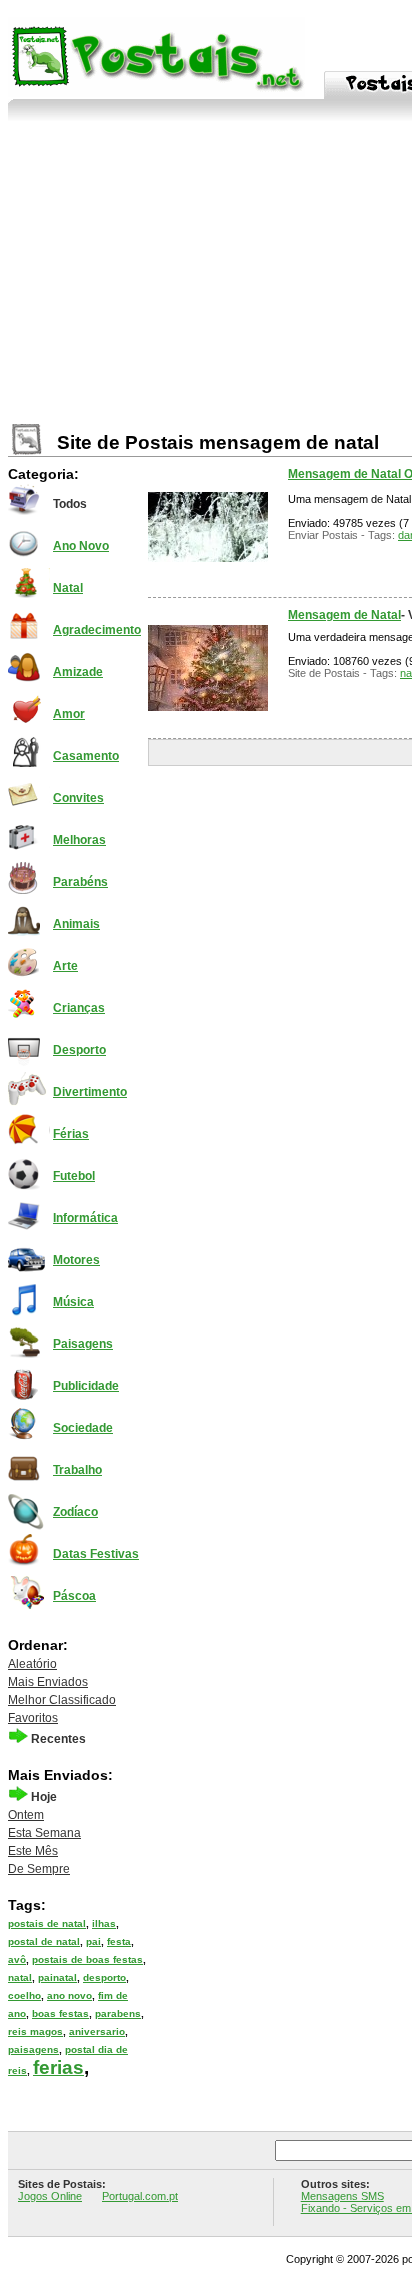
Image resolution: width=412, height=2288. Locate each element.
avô (17, 1959)
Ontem (26, 1815)
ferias (58, 2067)
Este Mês (33, 1851)
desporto (104, 1977)
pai (93, 1941)
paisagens (33, 2049)
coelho (24, 1995)
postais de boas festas (87, 1959)
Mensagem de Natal (344, 615)
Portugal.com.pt (140, 2196)
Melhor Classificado (62, 1700)
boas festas (60, 2013)
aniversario (97, 2031)
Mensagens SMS (342, 2196)
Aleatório (32, 1664)
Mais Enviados (48, 1682)
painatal (57, 1977)
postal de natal (44, 1941)
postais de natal (47, 1923)
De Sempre (39, 1869)
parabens (118, 2013)
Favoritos (33, 1718)
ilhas (104, 1923)
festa (119, 1941)
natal (20, 1977)
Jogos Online (50, 2196)
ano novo (69, 1995)
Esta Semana (44, 1833)
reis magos (35, 2031)
